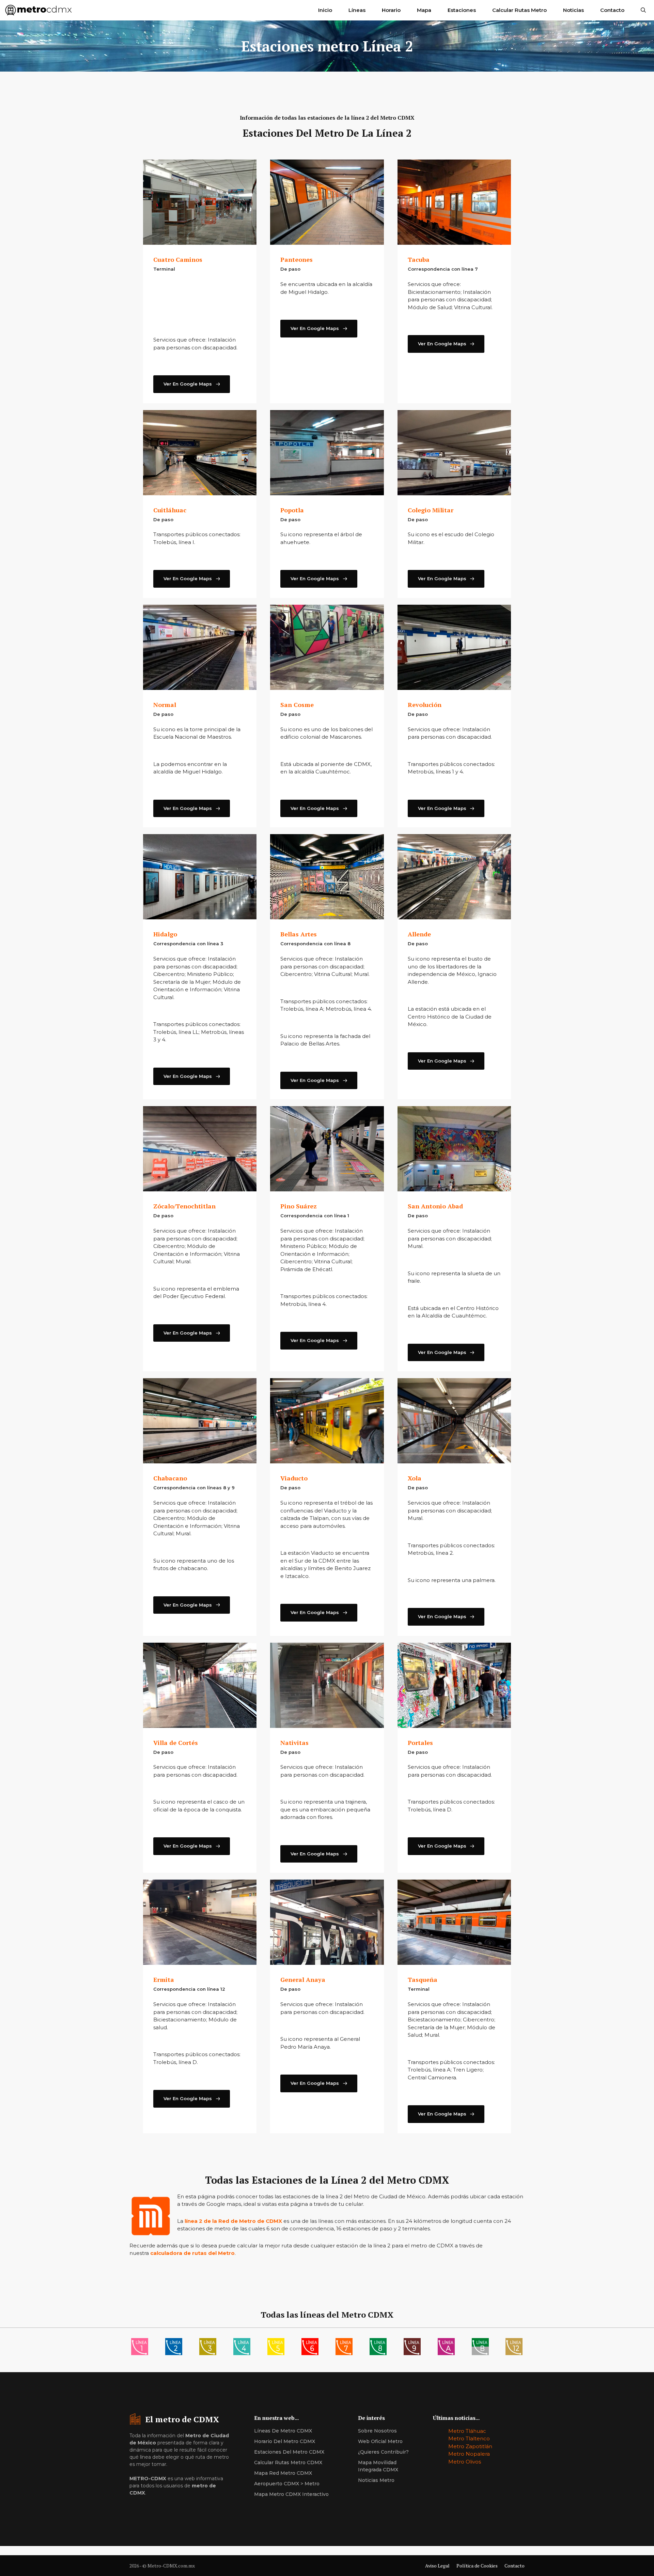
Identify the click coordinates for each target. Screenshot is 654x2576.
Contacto (612, 10)
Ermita (164, 1979)
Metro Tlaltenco (469, 2438)
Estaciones (462, 10)
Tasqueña (423, 1979)
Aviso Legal (437, 2566)
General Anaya (303, 1979)
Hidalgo (165, 934)
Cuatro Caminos (178, 259)
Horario (391, 10)
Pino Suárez (299, 1206)
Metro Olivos (465, 2462)
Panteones (297, 259)
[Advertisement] (200, 307)
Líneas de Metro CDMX (283, 2431)
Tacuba (419, 259)
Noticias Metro (376, 2480)
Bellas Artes (299, 934)
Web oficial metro (380, 2441)
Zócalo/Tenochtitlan (184, 1206)
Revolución (425, 705)
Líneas (357, 10)
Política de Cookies (477, 2566)
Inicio (325, 10)
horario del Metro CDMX (285, 2441)
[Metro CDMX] (39, 10)
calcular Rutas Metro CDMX (288, 2462)
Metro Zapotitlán (470, 2446)
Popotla (292, 510)
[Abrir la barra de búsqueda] (643, 10)
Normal (165, 705)
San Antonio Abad (435, 1206)
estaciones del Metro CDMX (289, 2452)
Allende (419, 934)
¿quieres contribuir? (383, 2452)
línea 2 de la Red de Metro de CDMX (233, 2221)
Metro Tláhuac (467, 2431)
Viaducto (294, 1478)
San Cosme (297, 705)
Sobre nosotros (377, 2431)
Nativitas (294, 1743)
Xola (415, 1478)
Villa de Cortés (176, 1743)
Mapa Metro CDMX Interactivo (291, 2494)
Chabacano (170, 1478)
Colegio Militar (431, 510)
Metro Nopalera (469, 2454)
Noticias (573, 10)
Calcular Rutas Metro (519, 10)
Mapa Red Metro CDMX (283, 2473)
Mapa (424, 10)
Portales (420, 1743)
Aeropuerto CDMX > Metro (287, 2484)
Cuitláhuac (170, 510)
